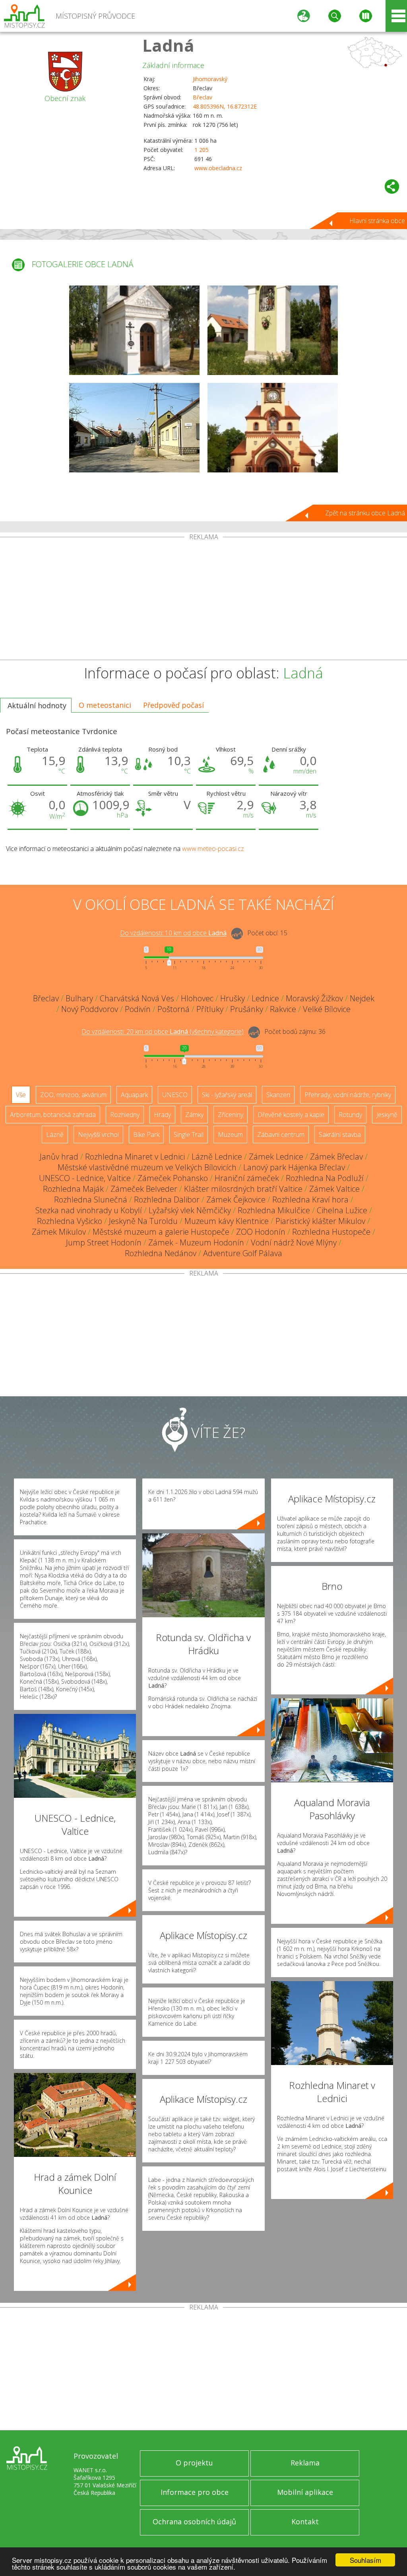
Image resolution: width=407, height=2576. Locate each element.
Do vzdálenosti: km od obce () (163, 1032)
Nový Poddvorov (90, 1009)
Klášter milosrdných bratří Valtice (243, 1189)
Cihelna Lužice (342, 1210)
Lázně (55, 1135)
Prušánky (247, 1009)
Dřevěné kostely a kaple (291, 1115)
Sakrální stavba (340, 1135)
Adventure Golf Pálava (243, 1253)
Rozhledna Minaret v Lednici (135, 1157)
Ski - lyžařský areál (227, 1095)
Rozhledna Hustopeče (331, 1232)
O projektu (194, 2463)
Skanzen (278, 1095)
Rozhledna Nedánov (161, 1253)
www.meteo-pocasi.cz (213, 849)
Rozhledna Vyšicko (70, 1221)
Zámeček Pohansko (173, 1178)
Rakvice (283, 1009)
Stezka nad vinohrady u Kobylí (89, 1210)
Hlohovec (197, 998)
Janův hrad (59, 1157)
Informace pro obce (195, 2492)
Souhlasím (365, 2560)
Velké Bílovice (327, 1009)
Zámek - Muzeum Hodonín (196, 1242)
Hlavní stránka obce (377, 221)
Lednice (265, 998)
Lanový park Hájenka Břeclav (294, 1167)
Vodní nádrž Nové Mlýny (294, 1242)
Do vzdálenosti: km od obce (173, 933)
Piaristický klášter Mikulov (320, 1221)
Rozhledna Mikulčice (274, 1210)
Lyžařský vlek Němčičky (190, 1210)
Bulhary (79, 998)
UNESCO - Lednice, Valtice (85, 1178)
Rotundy (350, 1115)
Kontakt (305, 2522)
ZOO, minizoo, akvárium (73, 1095)
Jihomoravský (210, 79)
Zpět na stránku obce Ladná (365, 513)
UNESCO (175, 1095)
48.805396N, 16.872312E (225, 106)
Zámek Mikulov (59, 1232)
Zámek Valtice (334, 1189)
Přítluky (210, 1009)
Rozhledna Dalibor (167, 1200)
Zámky (194, 1115)
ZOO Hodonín (261, 1232)
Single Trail (189, 1135)
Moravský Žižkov (314, 998)
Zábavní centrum (281, 1135)
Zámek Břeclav (336, 1157)
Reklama (305, 2463)
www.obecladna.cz (218, 168)
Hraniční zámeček (247, 1178)
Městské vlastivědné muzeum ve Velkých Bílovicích (147, 1167)
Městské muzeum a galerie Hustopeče (161, 1232)
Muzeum (230, 1135)
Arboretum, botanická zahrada (53, 1115)
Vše (21, 1095)
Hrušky (233, 998)
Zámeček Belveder (144, 1189)
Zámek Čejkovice (236, 1200)
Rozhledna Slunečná (91, 1200)
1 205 (202, 150)
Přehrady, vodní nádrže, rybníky (348, 1095)
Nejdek (362, 998)
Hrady (162, 1115)
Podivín (138, 1009)
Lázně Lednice (217, 1157)
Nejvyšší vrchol (98, 1135)
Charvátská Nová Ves (137, 998)
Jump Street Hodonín (104, 1242)
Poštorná (173, 1009)
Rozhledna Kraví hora (310, 1200)
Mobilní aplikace (305, 2492)
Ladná (168, 45)
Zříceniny (231, 1115)
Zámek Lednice (276, 1157)
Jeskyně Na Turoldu (143, 1221)
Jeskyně (387, 1115)
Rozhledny (125, 1115)
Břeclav (203, 97)
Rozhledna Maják (73, 1189)
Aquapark (134, 1095)
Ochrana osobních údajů (194, 2522)
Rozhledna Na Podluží (325, 1178)
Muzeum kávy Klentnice (227, 1221)
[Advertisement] (203, 600)
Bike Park (146, 1135)
